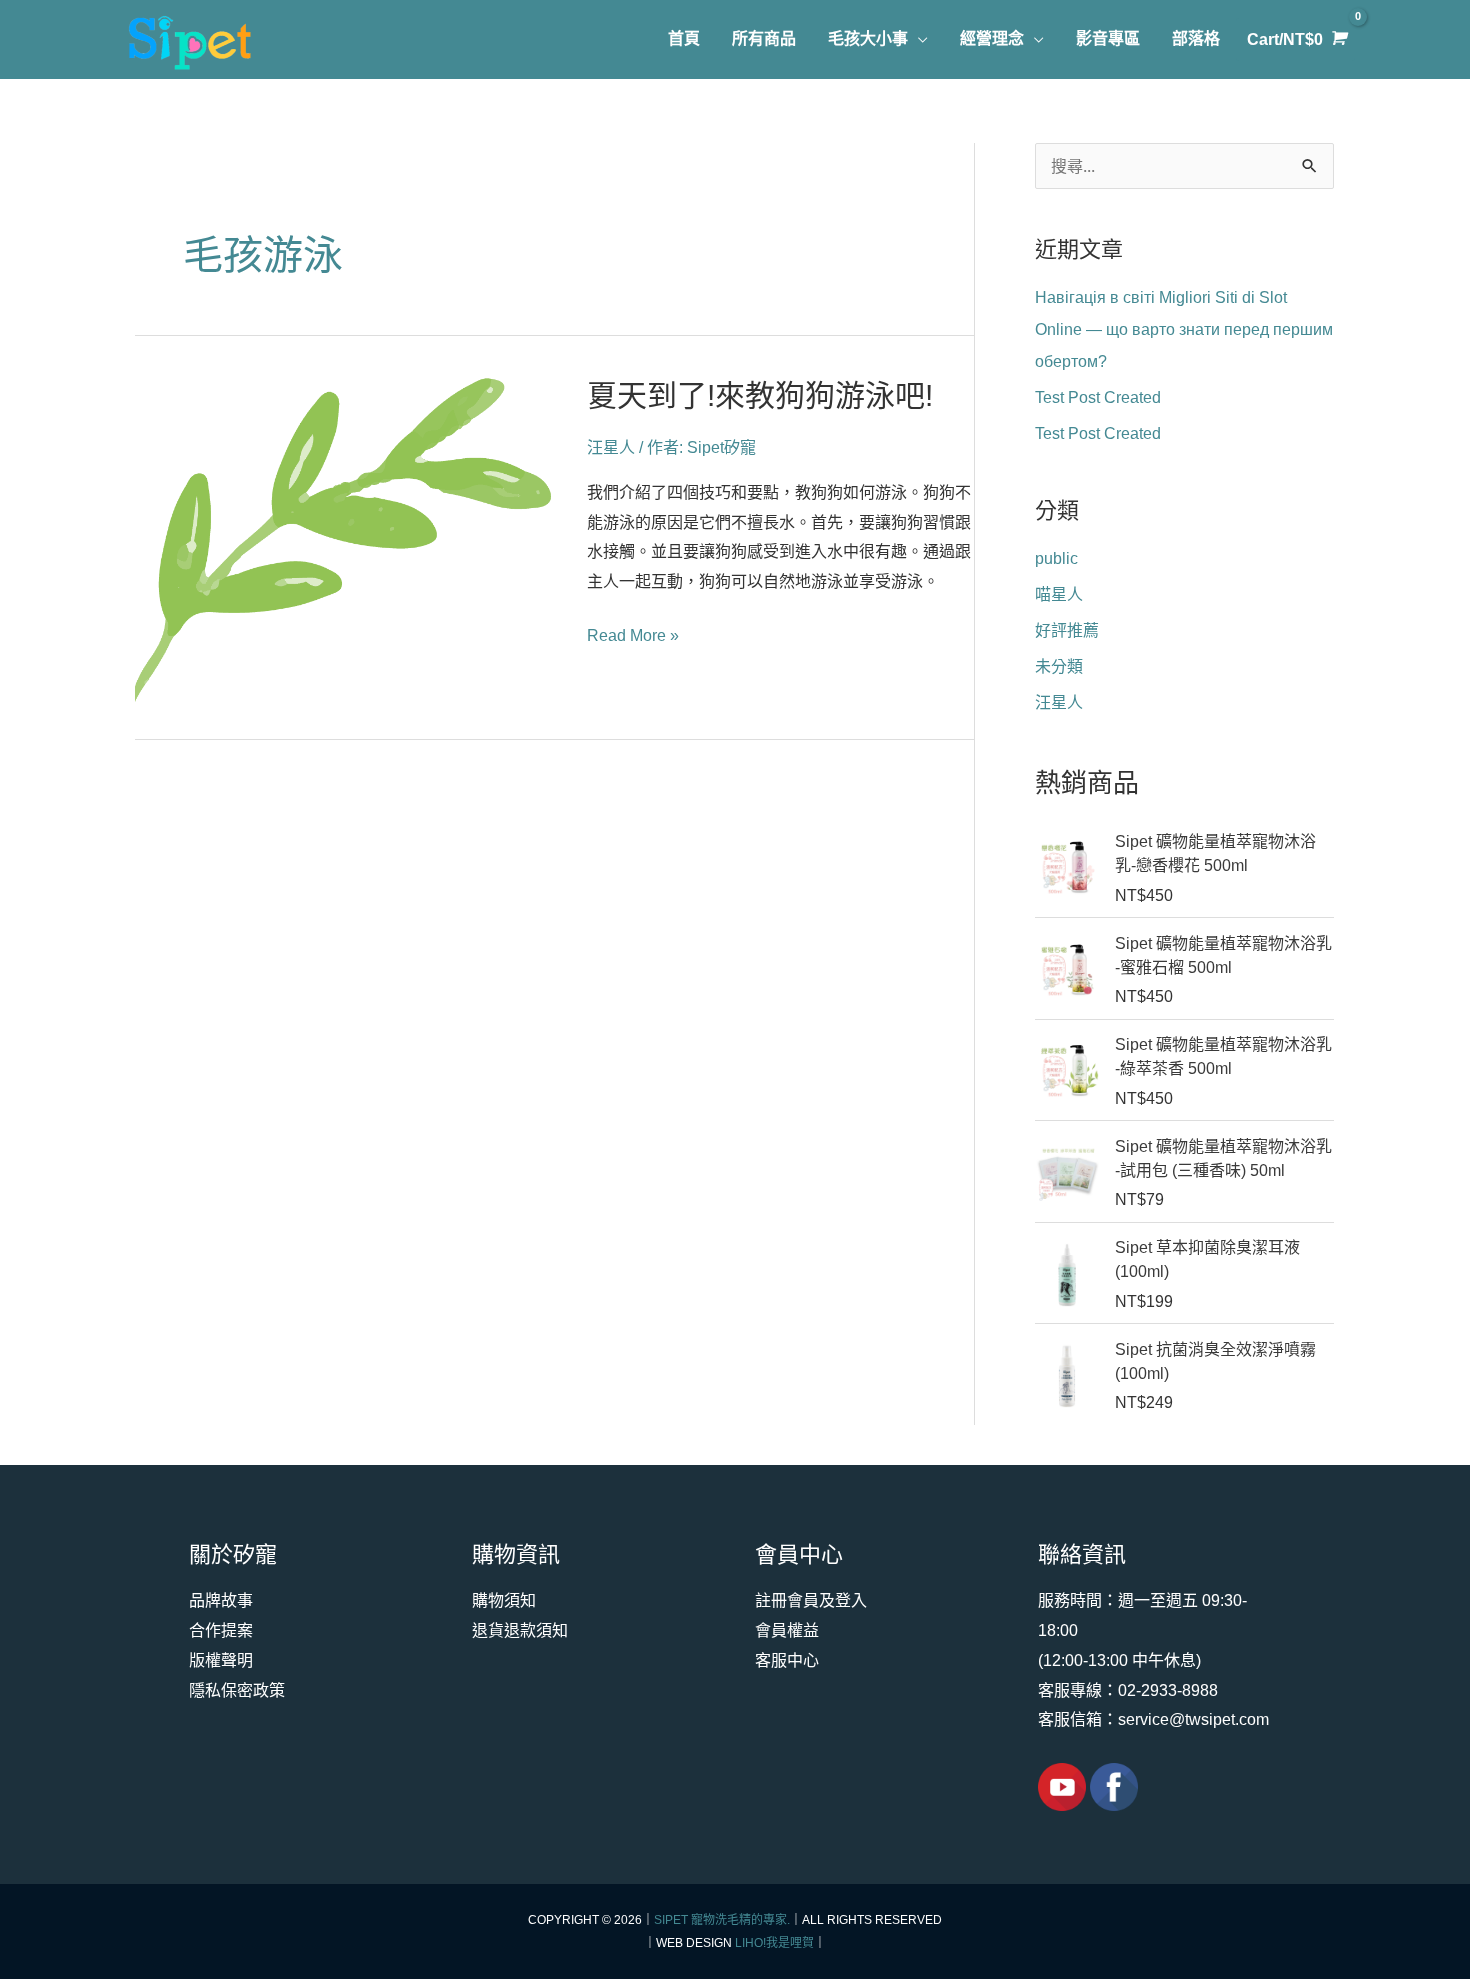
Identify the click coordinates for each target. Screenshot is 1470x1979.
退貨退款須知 (520, 1630)
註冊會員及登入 (811, 1600)
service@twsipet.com (1193, 1719)
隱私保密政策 (237, 1690)
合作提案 (221, 1630)
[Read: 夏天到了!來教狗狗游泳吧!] (345, 539)
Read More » (633, 636)
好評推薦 (1067, 630)
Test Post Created (1098, 397)
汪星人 (611, 447)
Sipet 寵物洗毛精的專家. (722, 1920)
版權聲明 (221, 1660)
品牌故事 (221, 1600)
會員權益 (787, 1630)
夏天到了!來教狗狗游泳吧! (760, 395)
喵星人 (1059, 594)
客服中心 (787, 1660)
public (1056, 558)
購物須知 (504, 1600)
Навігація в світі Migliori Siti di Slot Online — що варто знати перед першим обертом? (1184, 329)
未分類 (1059, 666)
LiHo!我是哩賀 (774, 1943)
